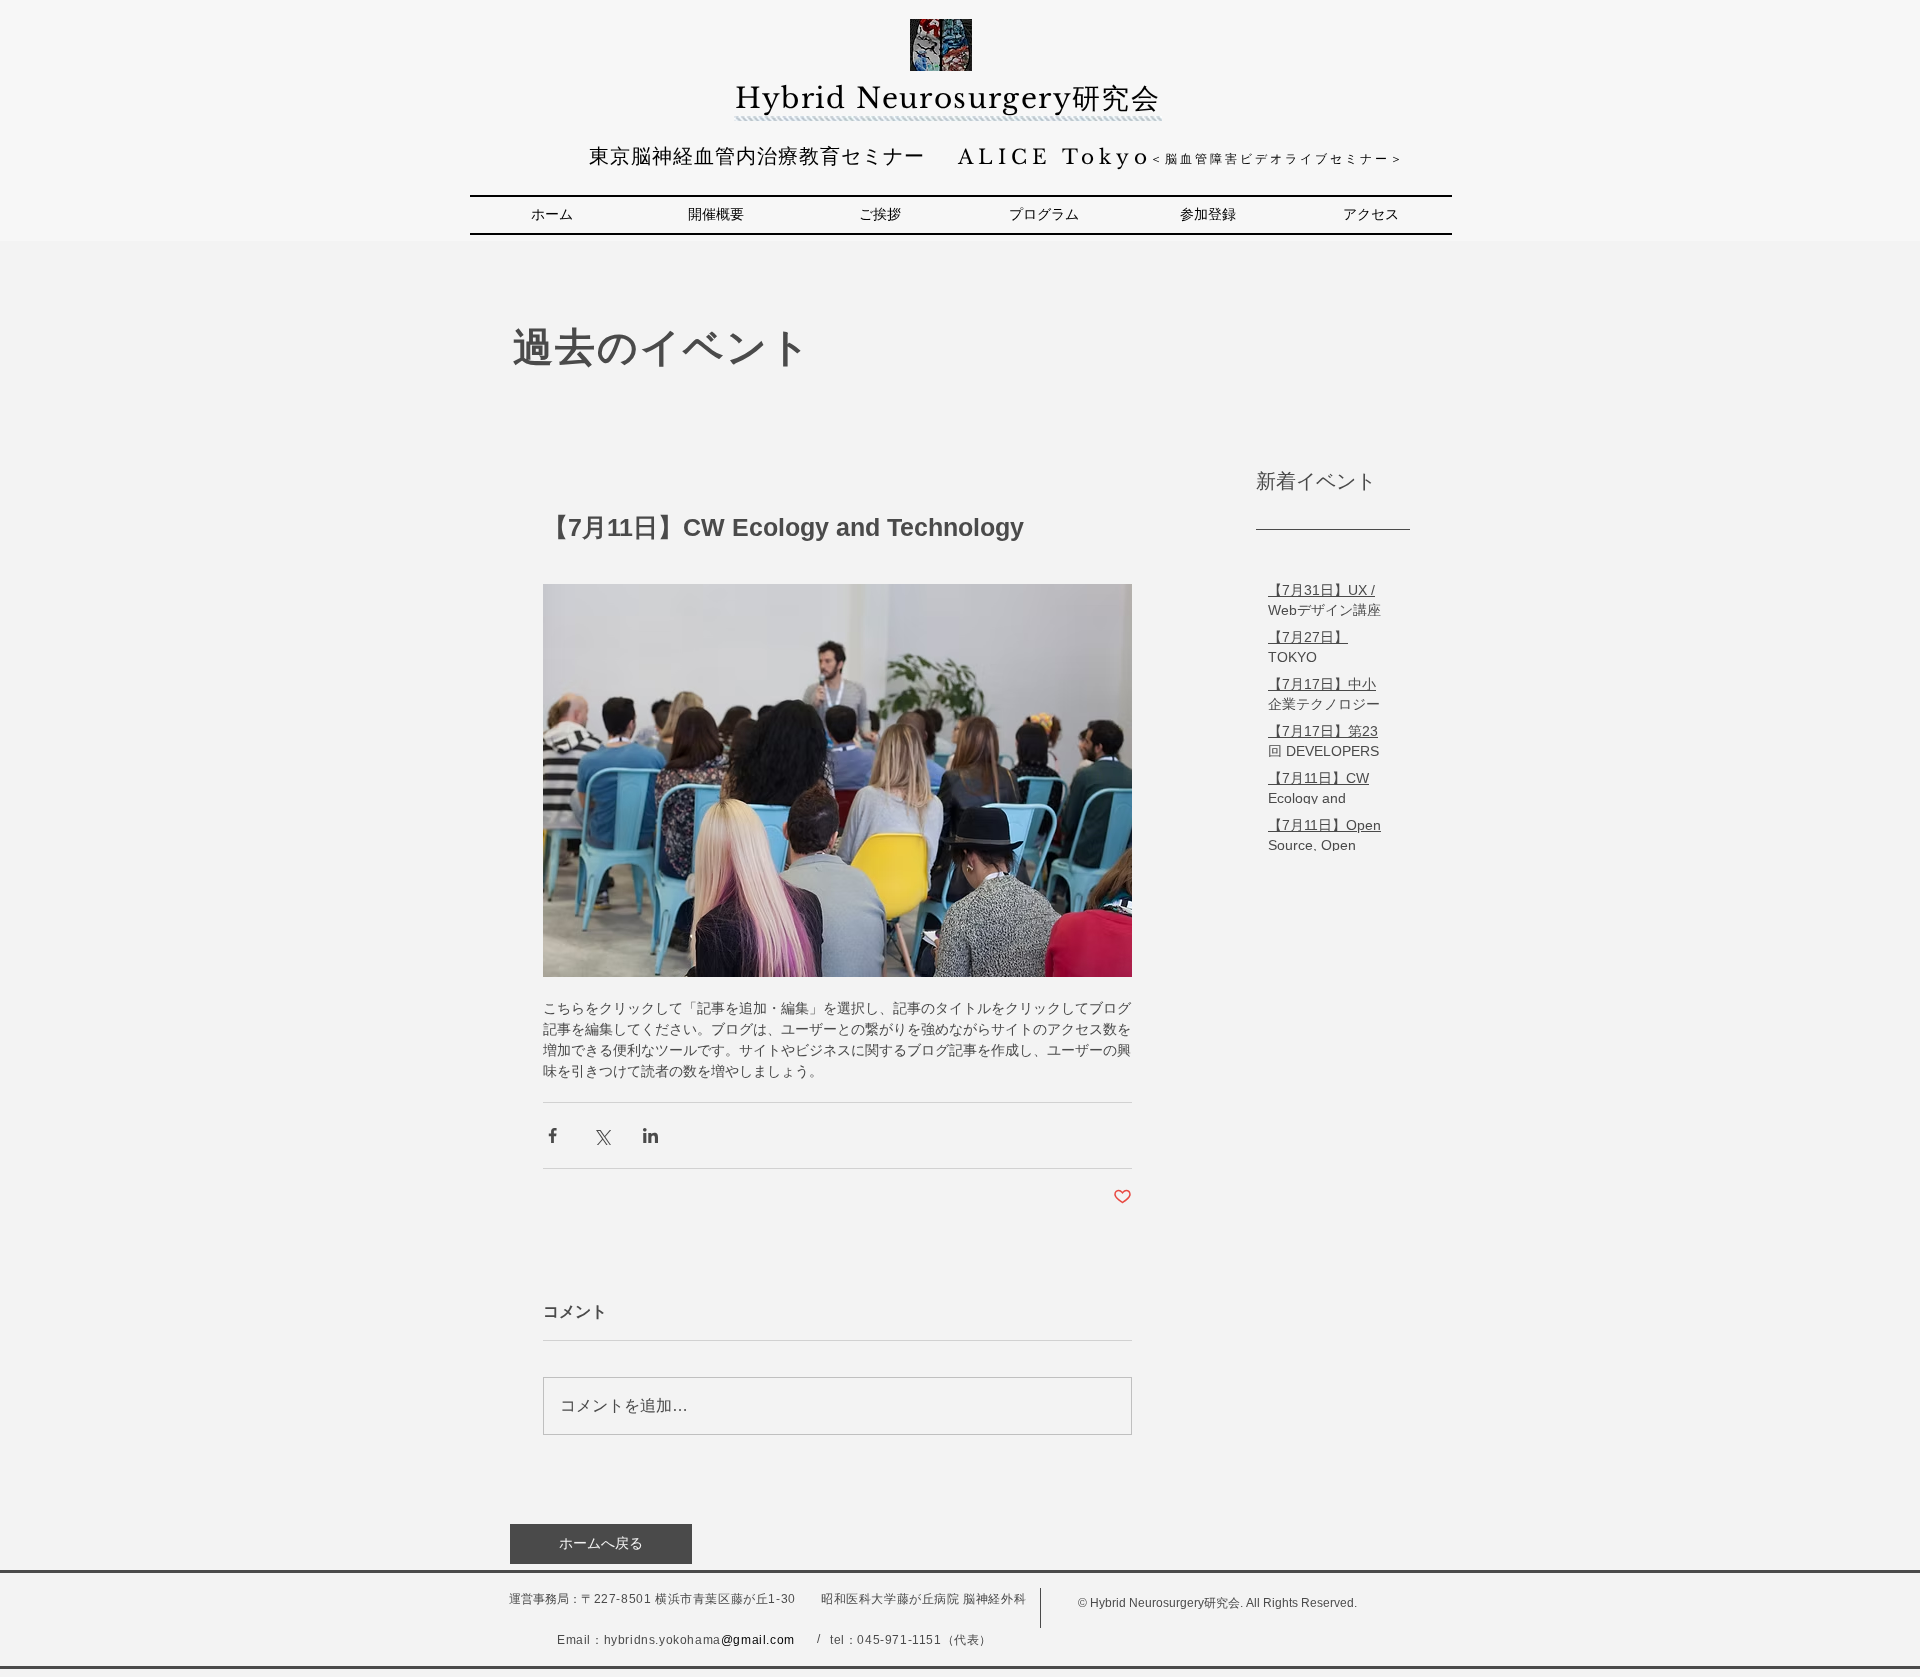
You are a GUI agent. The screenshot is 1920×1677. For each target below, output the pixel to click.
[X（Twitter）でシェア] (601, 1135)
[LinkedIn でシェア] (650, 1135)
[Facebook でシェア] (552, 1135)
